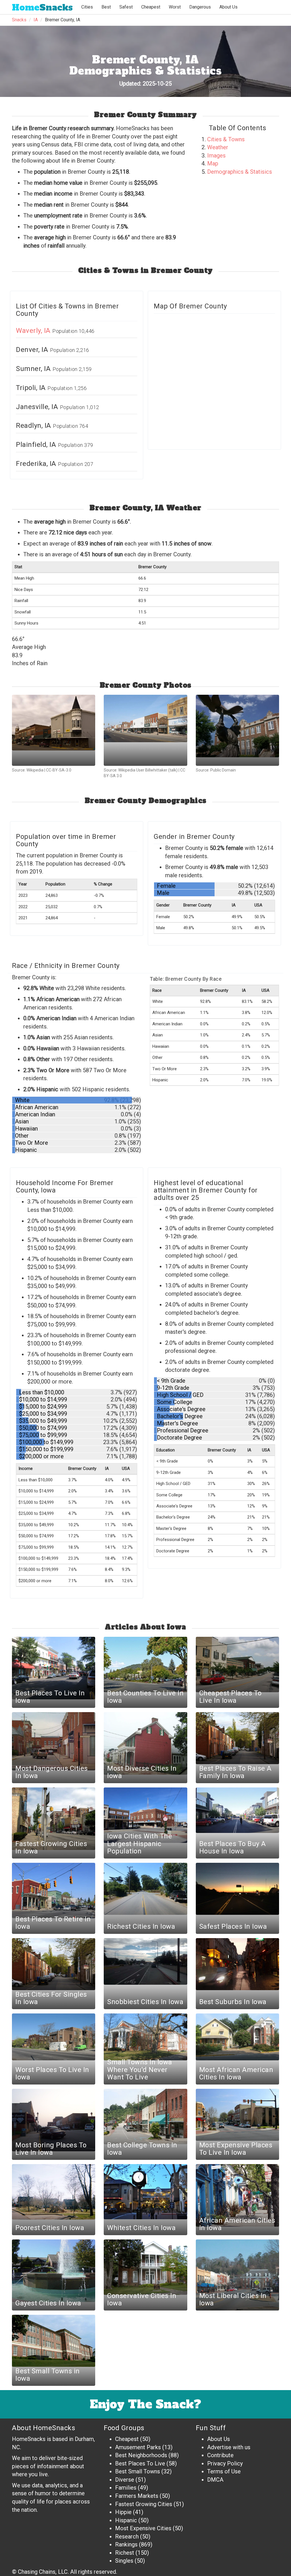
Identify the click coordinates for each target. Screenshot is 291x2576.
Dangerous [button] (200, 7)
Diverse (125, 2480)
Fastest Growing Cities (144, 2504)
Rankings (126, 2544)
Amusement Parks (138, 2447)
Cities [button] (87, 7)
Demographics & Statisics (240, 172)
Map (213, 163)
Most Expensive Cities (143, 2528)
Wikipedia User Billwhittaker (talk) (148, 770)
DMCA (215, 2480)
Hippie (123, 2512)
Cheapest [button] (151, 7)
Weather (218, 147)
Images (216, 155)
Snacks (42, 8)
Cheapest (127, 2439)
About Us (228, 7)
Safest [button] (126, 7)
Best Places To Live (140, 2463)
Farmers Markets (137, 2496)
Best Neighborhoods (141, 2455)
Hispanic (126, 2520)
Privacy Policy (225, 2463)
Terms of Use (224, 2471)
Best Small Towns (138, 2471)
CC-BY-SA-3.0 (59, 770)
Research (127, 2536)
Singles (124, 2561)
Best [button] (106, 7)
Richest (125, 2553)
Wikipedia (35, 770)
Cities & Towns (226, 139)
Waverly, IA (34, 331)
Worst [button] (175, 7)
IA (36, 20)
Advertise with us (229, 2447)
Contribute (220, 2455)
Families (126, 2488)
